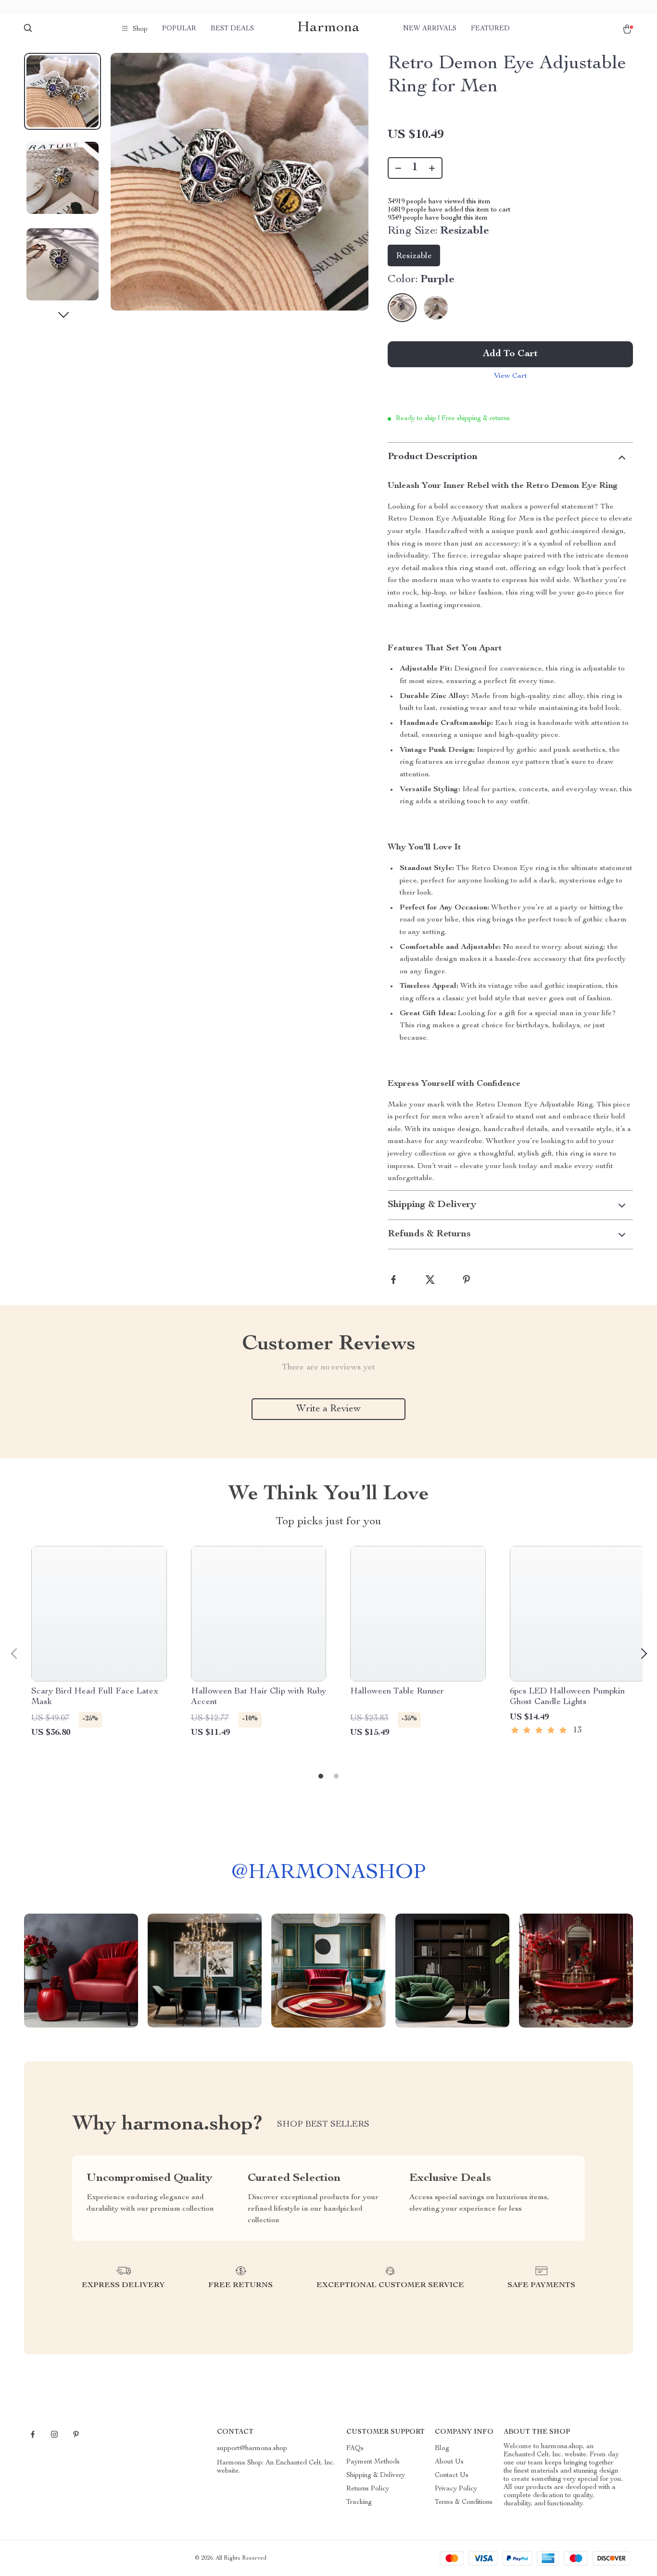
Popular (179, 29)
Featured (490, 29)
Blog (442, 2449)
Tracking (359, 2502)
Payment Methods (373, 2462)
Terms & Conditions (464, 2502)
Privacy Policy (456, 2489)
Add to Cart (510, 354)
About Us (449, 2462)
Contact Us (452, 2476)
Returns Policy (368, 2489)
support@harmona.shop (252, 2449)
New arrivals (430, 29)
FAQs (355, 2449)
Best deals (232, 29)
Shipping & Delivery (376, 2476)
